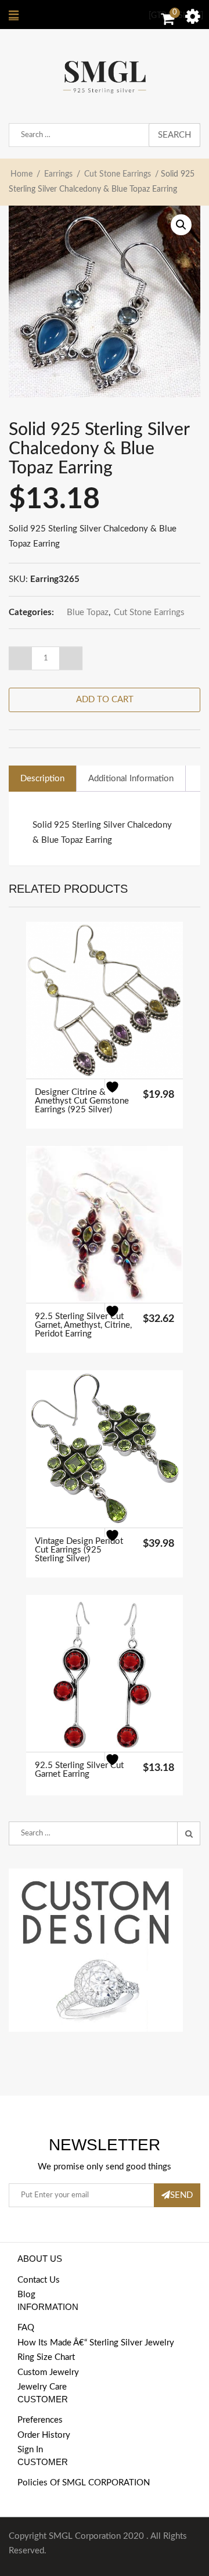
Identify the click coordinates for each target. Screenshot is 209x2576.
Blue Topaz (88, 612)
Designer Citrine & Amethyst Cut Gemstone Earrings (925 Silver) (82, 1101)
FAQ (26, 2328)
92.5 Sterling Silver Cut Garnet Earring (79, 1770)
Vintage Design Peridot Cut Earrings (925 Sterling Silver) (79, 1550)
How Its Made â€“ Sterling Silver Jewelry (96, 2343)
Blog (26, 2295)
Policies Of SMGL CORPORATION (84, 2483)
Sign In (30, 2450)
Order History (44, 2435)
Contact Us (39, 2280)
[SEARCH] (189, 1834)
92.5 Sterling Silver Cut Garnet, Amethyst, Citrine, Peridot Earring (83, 1325)
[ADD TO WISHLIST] (119, 1094)
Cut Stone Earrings (118, 174)
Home (21, 174)
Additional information (131, 779)
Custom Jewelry (48, 2372)
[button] (181, 225)
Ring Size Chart (46, 2357)
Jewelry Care (42, 2387)
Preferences (40, 2420)
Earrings (58, 174)
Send (181, 2195)
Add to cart (105, 700)
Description (42, 779)
